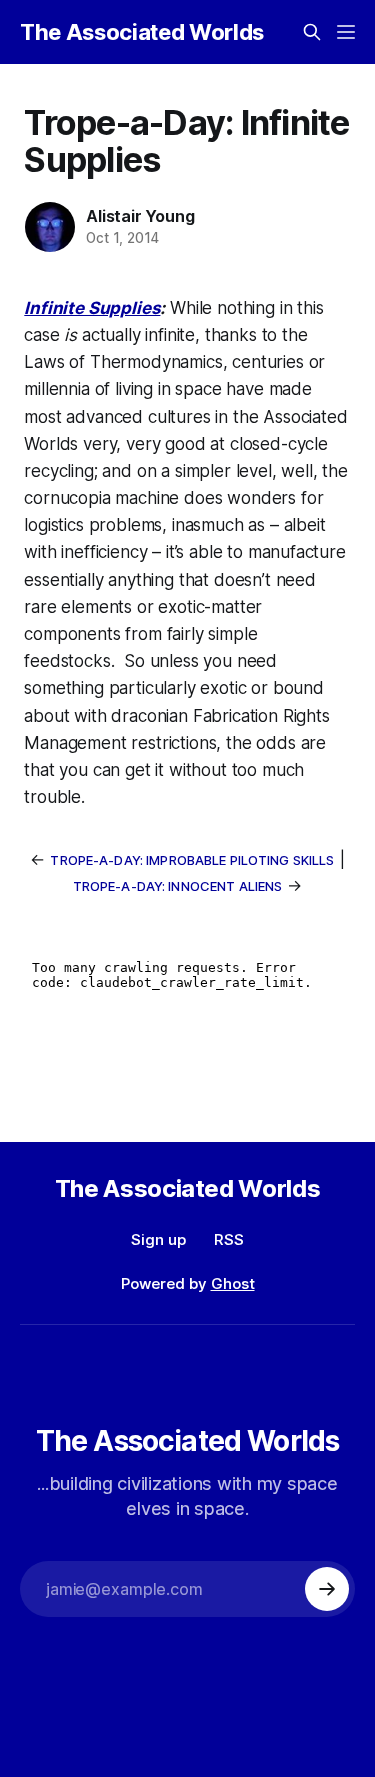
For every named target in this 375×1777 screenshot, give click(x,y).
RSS (229, 1239)
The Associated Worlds (142, 32)
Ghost (233, 1283)
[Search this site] (312, 32)
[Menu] (346, 32)
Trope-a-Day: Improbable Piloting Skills (192, 860)
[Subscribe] (327, 1589)
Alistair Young (140, 216)
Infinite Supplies (92, 308)
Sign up (158, 1239)
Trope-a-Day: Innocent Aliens (178, 886)
